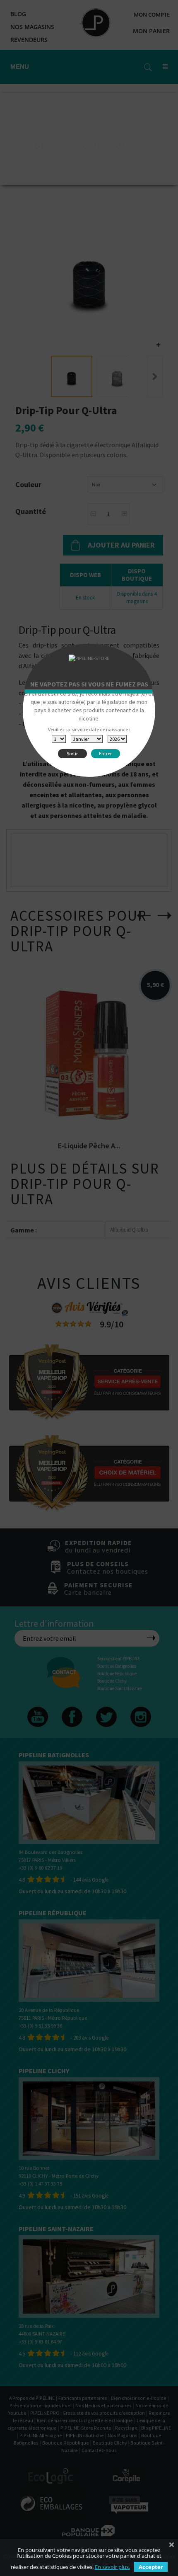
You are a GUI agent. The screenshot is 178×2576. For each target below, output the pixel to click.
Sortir (72, 753)
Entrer (105, 753)
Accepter (151, 2567)
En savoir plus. (112, 2567)
